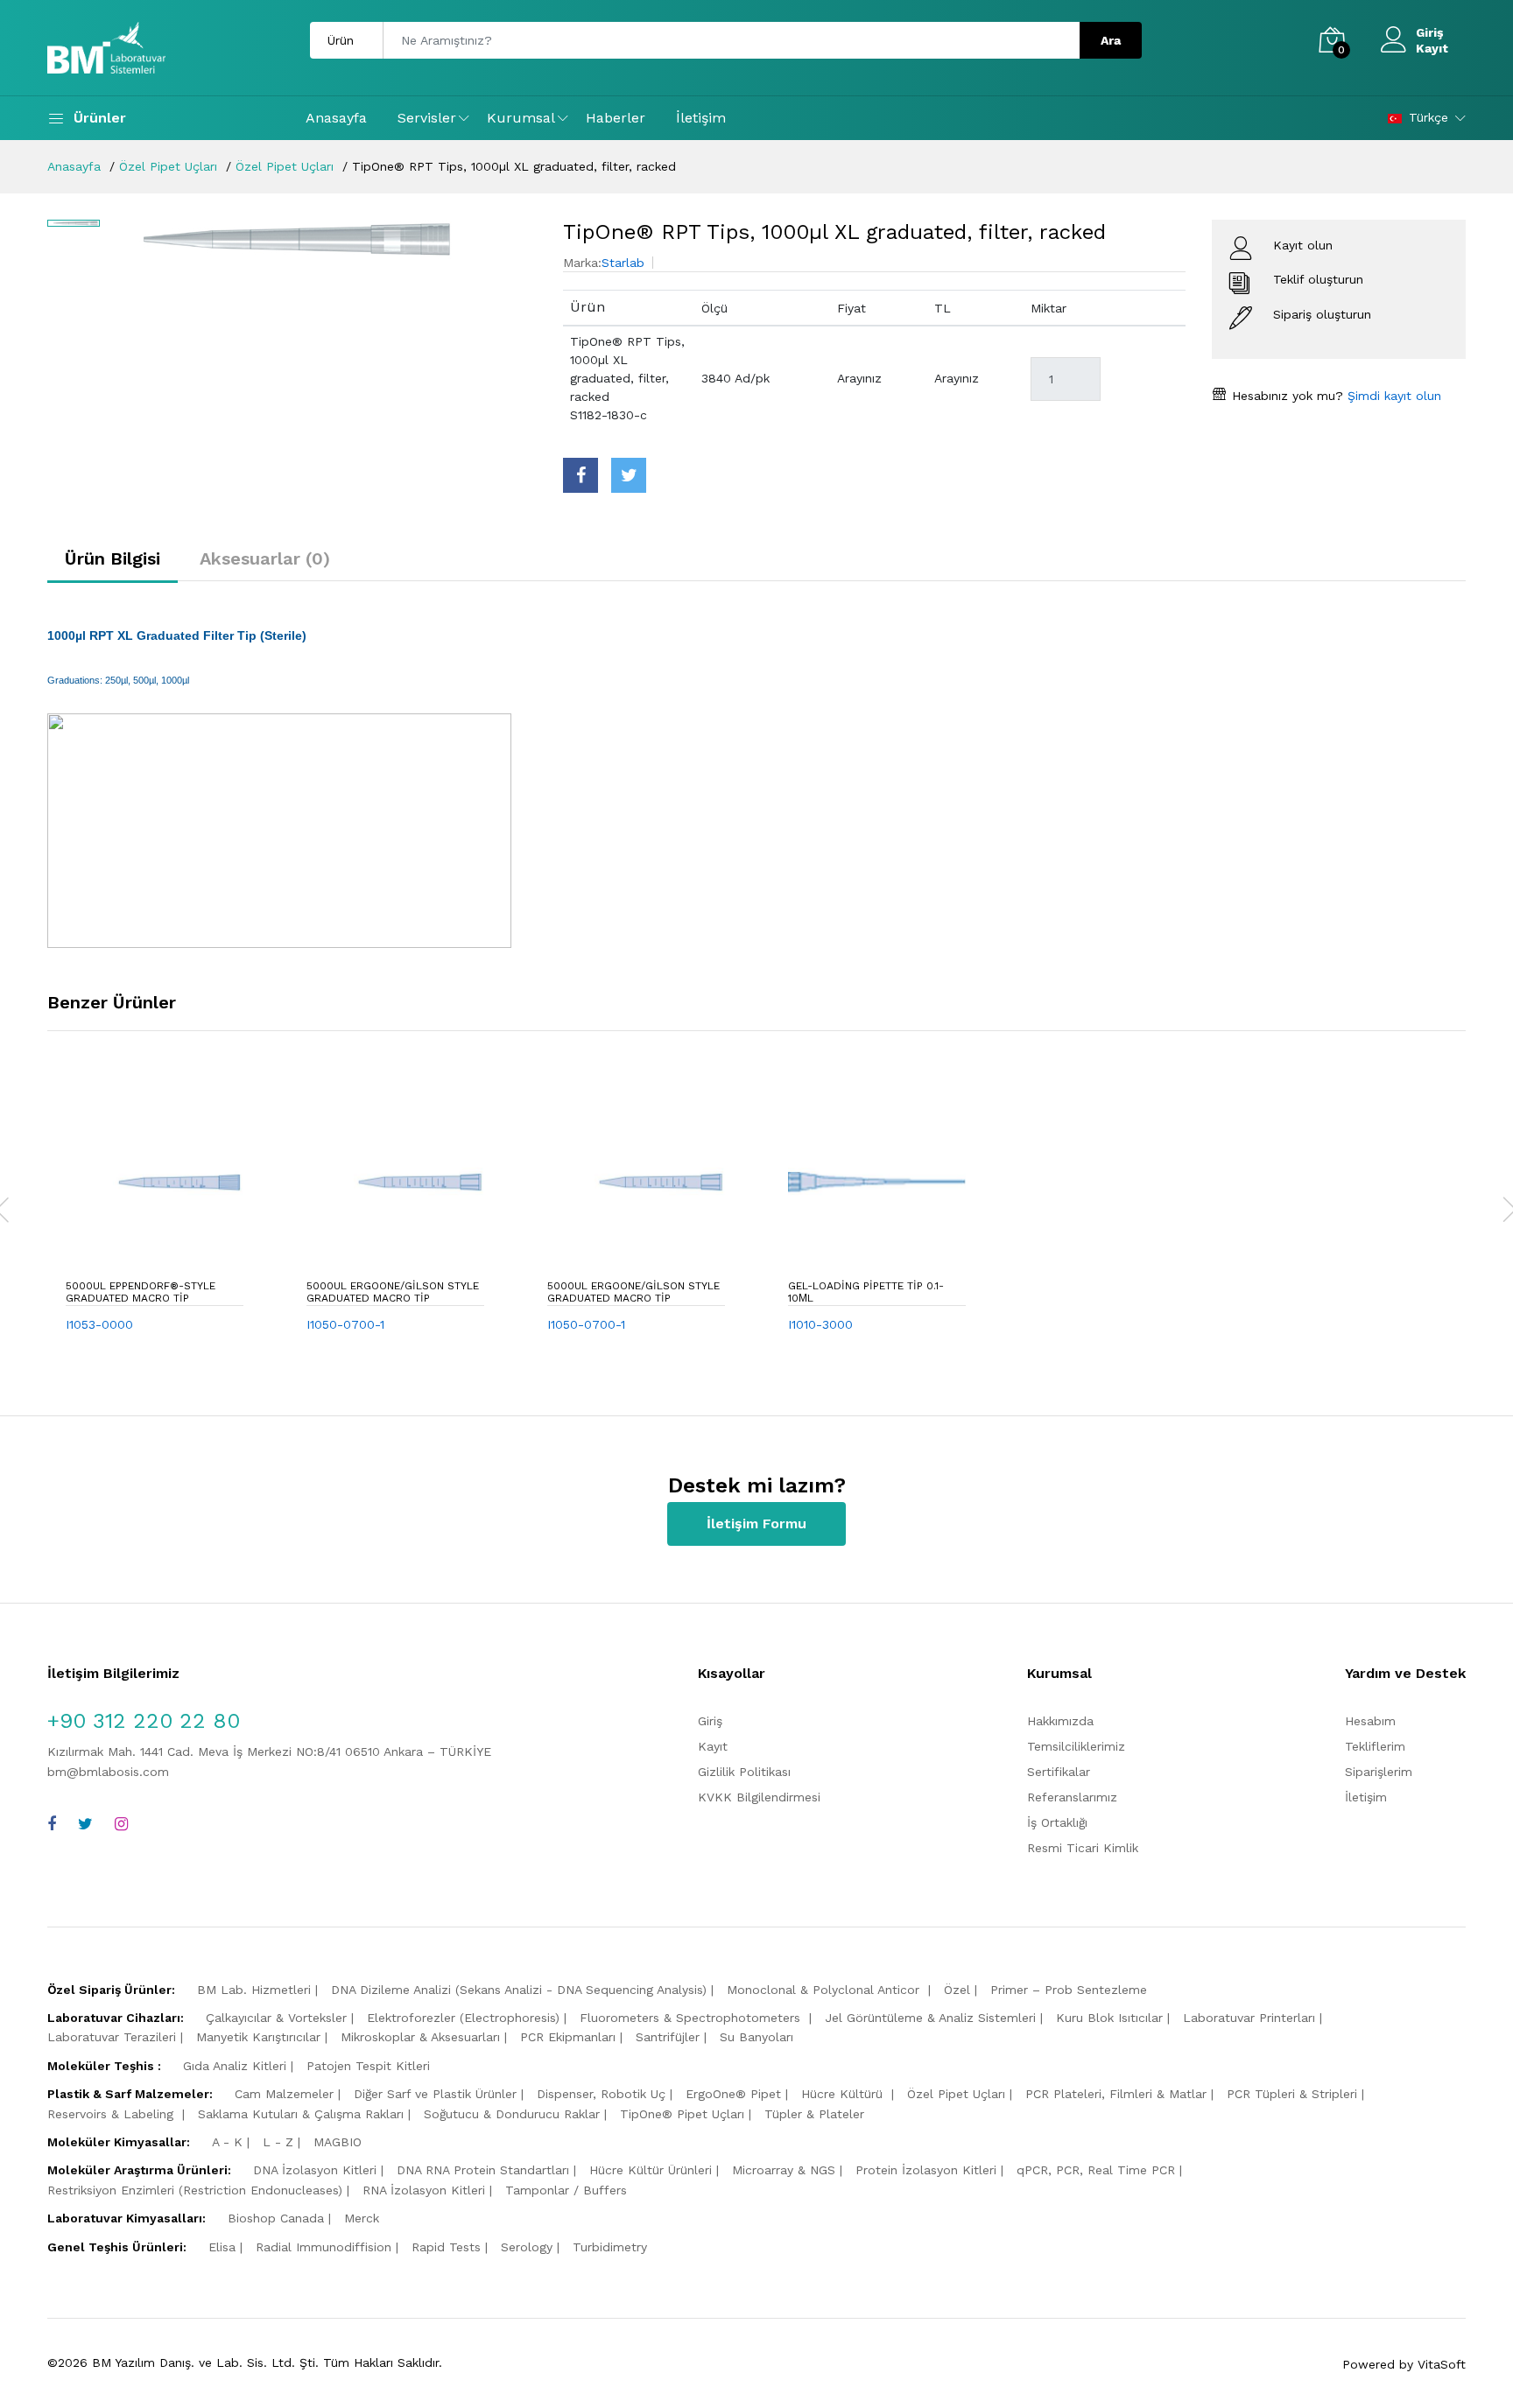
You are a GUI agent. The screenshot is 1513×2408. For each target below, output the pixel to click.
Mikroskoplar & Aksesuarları (420, 2037)
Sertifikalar (1059, 1772)
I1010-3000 (820, 1324)
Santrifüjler (668, 2037)
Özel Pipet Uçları (168, 166)
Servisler (427, 118)
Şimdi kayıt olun (1392, 396)
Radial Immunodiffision (324, 2247)
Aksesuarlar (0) (265, 558)
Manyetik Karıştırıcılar (258, 2037)
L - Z (278, 2142)
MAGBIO (338, 2142)
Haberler (616, 118)
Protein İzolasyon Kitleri (926, 2170)
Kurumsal (521, 118)
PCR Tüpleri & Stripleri (1292, 2094)
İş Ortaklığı (1057, 1822)
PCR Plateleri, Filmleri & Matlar (1116, 2094)
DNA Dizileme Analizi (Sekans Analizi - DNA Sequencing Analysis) (519, 1990)
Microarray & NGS (784, 2170)
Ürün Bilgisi (113, 558)
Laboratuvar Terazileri (112, 2037)
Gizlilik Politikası (744, 1772)
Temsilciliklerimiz (1076, 1746)
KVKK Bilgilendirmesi (759, 1797)
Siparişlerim (1379, 1772)
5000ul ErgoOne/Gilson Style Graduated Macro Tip (393, 1292)
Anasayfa (336, 118)
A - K (227, 2142)
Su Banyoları (756, 2037)
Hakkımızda (1060, 1721)
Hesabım (1370, 1721)
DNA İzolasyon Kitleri (315, 2170)
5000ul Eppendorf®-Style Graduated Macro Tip (141, 1292)
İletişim (701, 118)
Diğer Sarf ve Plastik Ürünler (435, 2094)
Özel (957, 1990)
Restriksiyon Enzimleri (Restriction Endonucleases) (195, 2190)
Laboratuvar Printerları (1249, 2018)
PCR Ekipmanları (568, 2037)
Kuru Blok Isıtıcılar (1109, 2018)
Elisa (222, 2247)
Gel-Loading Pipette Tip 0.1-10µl (866, 1292)
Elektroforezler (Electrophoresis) (463, 2018)
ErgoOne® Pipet (733, 2094)
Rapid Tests (446, 2247)
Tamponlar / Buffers (566, 2190)
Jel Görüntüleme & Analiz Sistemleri (930, 2018)
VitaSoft (1442, 2364)
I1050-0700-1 (345, 1324)
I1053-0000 (99, 1324)
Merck (362, 2218)
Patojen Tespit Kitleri (368, 2066)
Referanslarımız (1072, 1797)
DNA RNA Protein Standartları (483, 2170)
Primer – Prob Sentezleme (1069, 1990)
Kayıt (1432, 48)
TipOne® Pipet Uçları (682, 2114)
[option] (323, 239)
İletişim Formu (756, 1523)
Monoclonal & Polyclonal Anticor (825, 1990)
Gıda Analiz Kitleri (235, 2066)
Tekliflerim (1375, 1746)
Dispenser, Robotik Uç (601, 2094)
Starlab (623, 263)
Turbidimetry (610, 2247)
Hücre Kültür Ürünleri (651, 2170)
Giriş (1429, 32)
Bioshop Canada (276, 2218)
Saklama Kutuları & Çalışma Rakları (301, 2114)
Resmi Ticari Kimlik (1083, 1848)
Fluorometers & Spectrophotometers (692, 2018)
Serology (527, 2247)
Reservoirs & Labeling (113, 2114)
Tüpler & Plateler (814, 2114)
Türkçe (1429, 117)
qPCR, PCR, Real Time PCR (1096, 2170)
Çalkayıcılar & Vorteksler (276, 2018)
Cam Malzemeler (284, 2094)
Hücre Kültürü (844, 2094)
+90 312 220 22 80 (144, 1721)
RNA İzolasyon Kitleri (424, 2190)
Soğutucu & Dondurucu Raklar (512, 2114)
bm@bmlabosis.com (108, 1772)
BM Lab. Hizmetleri (254, 1990)
